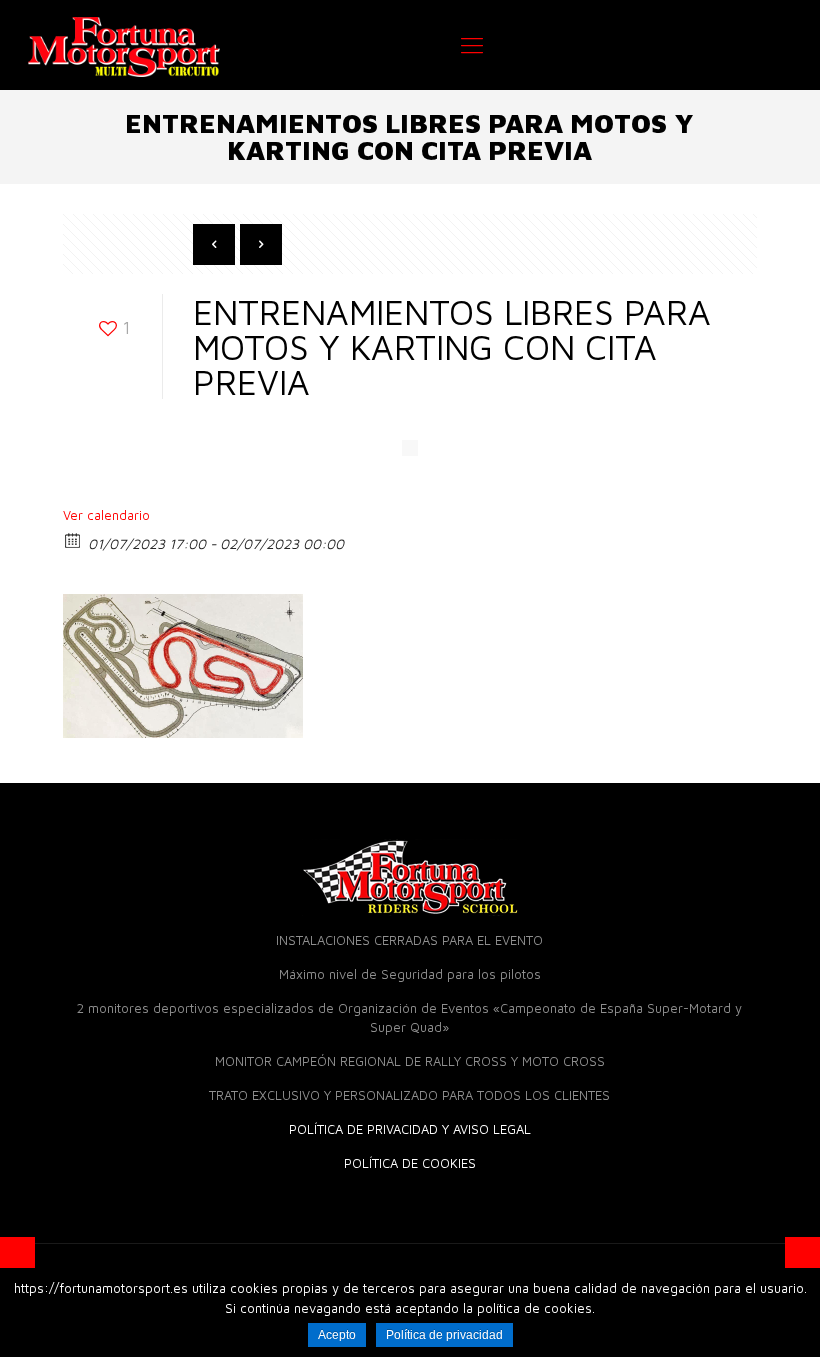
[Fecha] (73, 539)
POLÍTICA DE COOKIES (410, 1163)
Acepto (337, 1335)
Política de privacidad (444, 1335)
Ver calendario (106, 515)
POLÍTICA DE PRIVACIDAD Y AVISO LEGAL (410, 1129)
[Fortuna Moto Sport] (124, 45)
